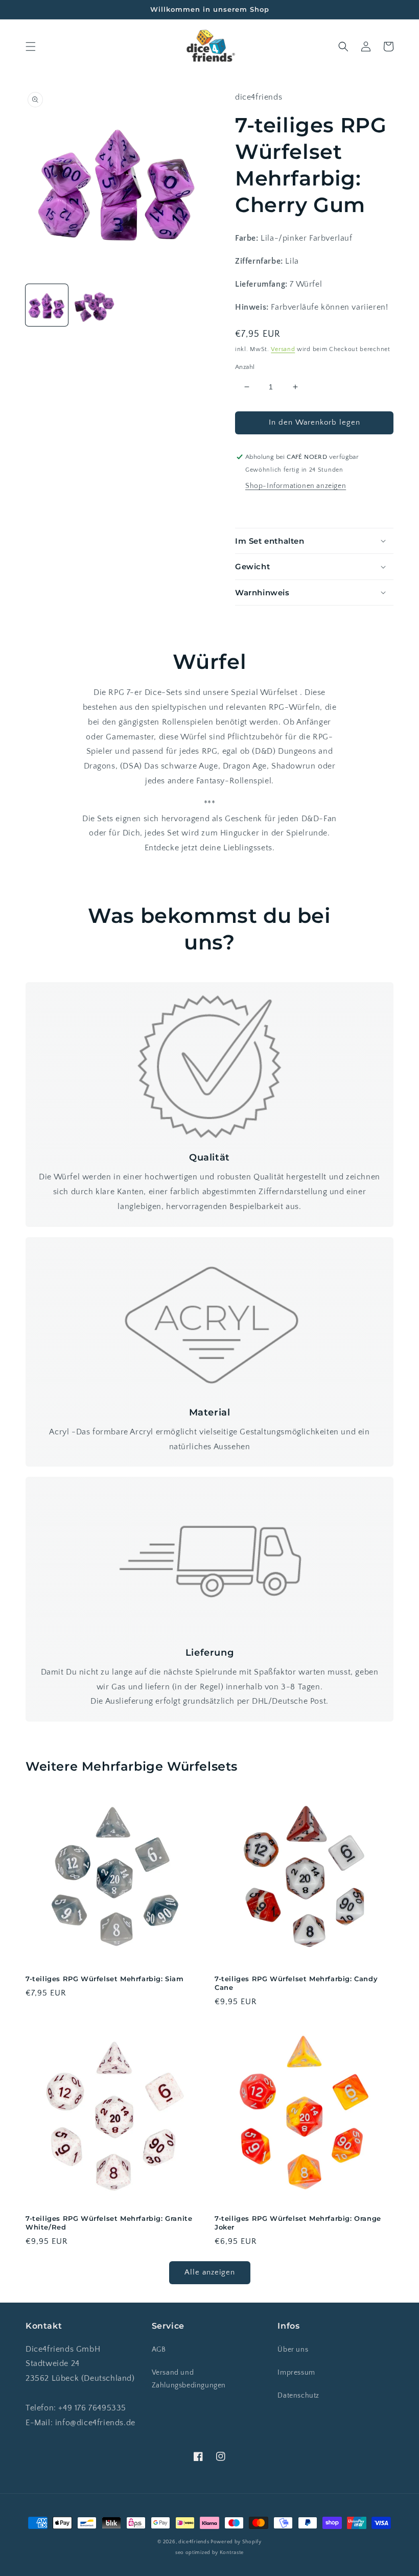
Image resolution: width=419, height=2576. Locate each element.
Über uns (293, 2350)
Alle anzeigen (210, 2272)
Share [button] (257, 508)
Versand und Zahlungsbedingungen (189, 2379)
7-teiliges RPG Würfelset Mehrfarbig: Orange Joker (298, 2223)
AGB (159, 2350)
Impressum (296, 2373)
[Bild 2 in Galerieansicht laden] (94, 305)
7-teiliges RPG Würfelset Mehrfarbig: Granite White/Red (109, 2223)
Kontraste (232, 2553)
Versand (283, 349)
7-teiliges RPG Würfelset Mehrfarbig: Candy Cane (296, 1983)
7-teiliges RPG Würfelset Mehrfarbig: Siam (105, 1979)
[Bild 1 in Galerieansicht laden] (47, 305)
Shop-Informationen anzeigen (296, 486)
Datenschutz (298, 2396)
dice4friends (194, 2542)
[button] (31, 47)
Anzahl (245, 367)
